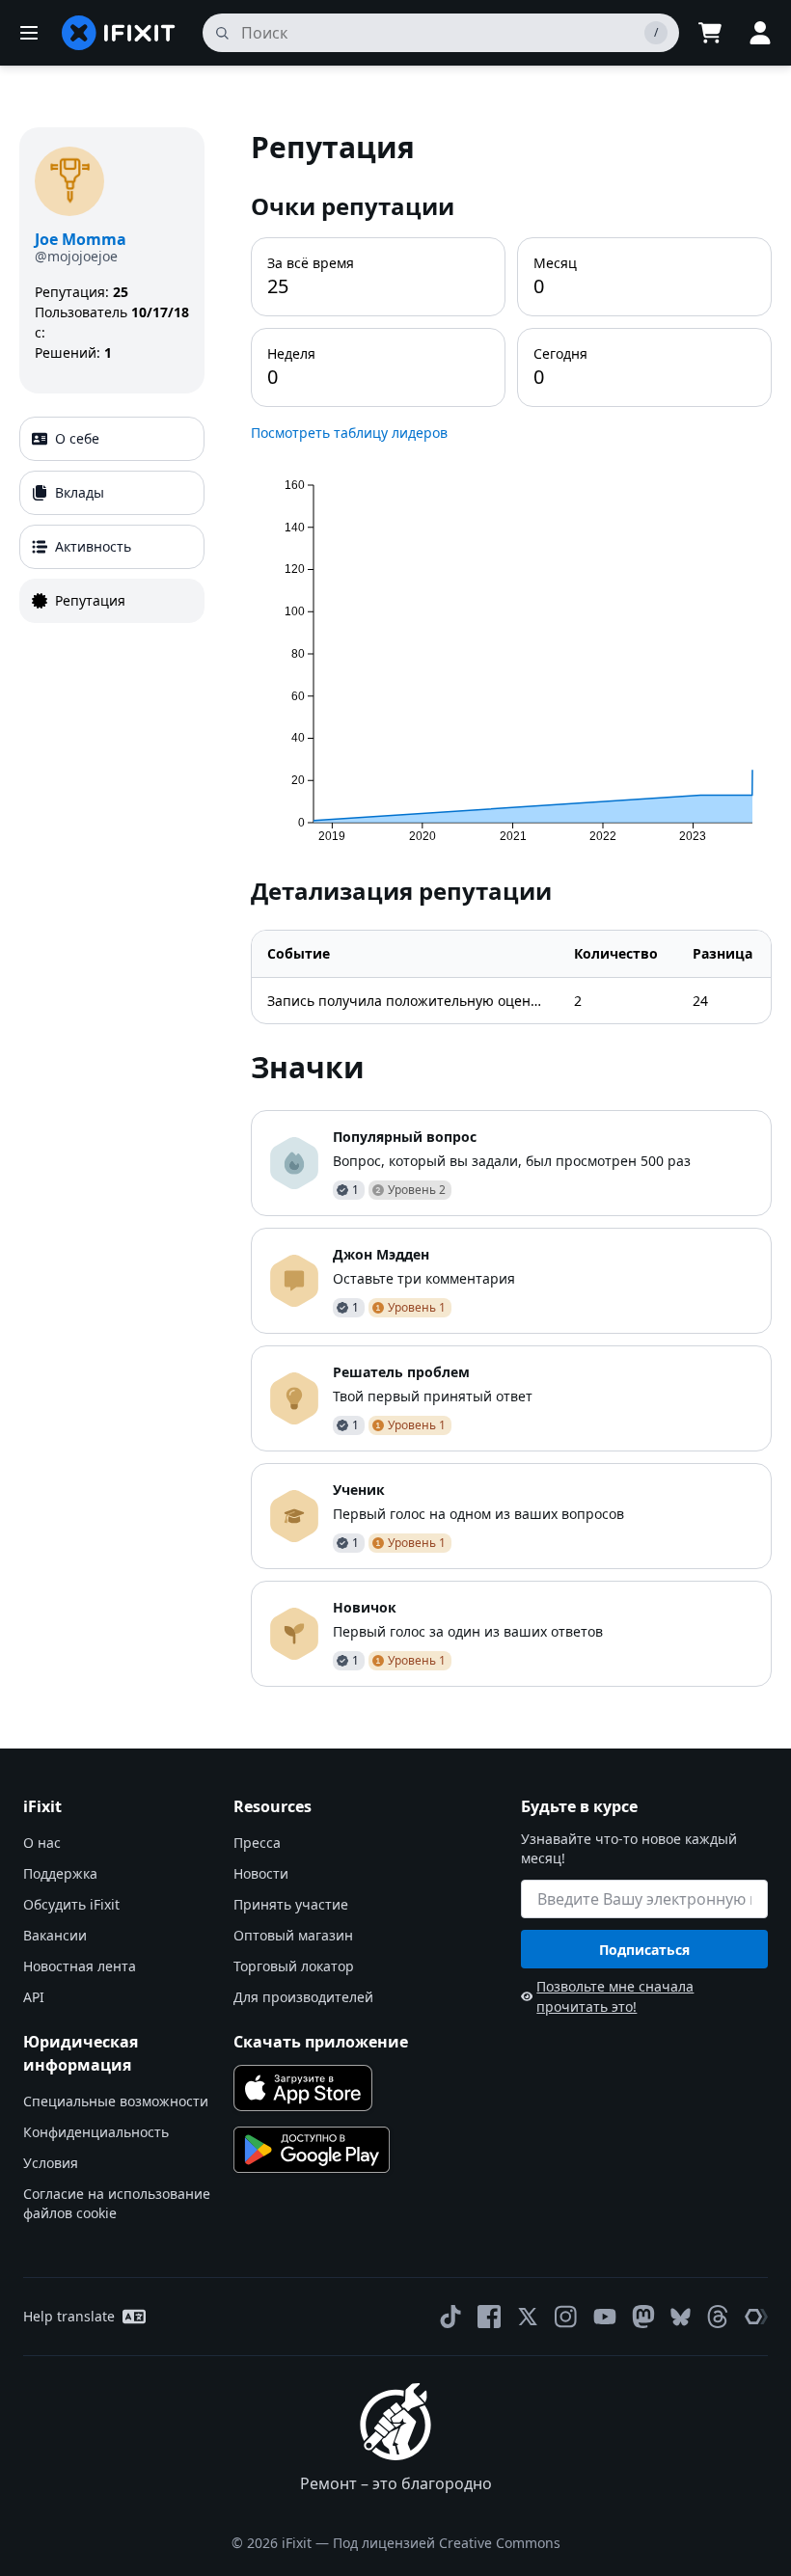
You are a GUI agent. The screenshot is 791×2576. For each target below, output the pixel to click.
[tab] (112, 439)
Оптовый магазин (293, 1935)
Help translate (69, 2316)
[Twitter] (528, 2317)
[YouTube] (605, 2317)
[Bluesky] (681, 2317)
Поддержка (60, 1873)
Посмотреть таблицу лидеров (349, 433)
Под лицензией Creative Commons (447, 2543)
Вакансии (55, 1935)
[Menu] (29, 33)
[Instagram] (566, 2317)
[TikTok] (450, 2317)
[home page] (119, 33)
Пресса (257, 1843)
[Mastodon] (643, 2317)
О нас (42, 1843)
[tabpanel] (511, 907)
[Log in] (760, 33)
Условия (51, 2163)
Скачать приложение (321, 2042)
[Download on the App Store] (303, 2088)
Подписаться (644, 1950)
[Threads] (718, 2317)
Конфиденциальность (96, 2132)
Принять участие (291, 1904)
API (34, 1997)
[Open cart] (710, 33)
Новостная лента (80, 1966)
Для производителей (303, 1997)
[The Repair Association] (756, 2317)
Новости (261, 1873)
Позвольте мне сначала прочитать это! (615, 1996)
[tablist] (112, 520)
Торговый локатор (294, 1966)
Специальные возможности (116, 2101)
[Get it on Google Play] (312, 2150)
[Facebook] (489, 2317)
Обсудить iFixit (71, 1904)
